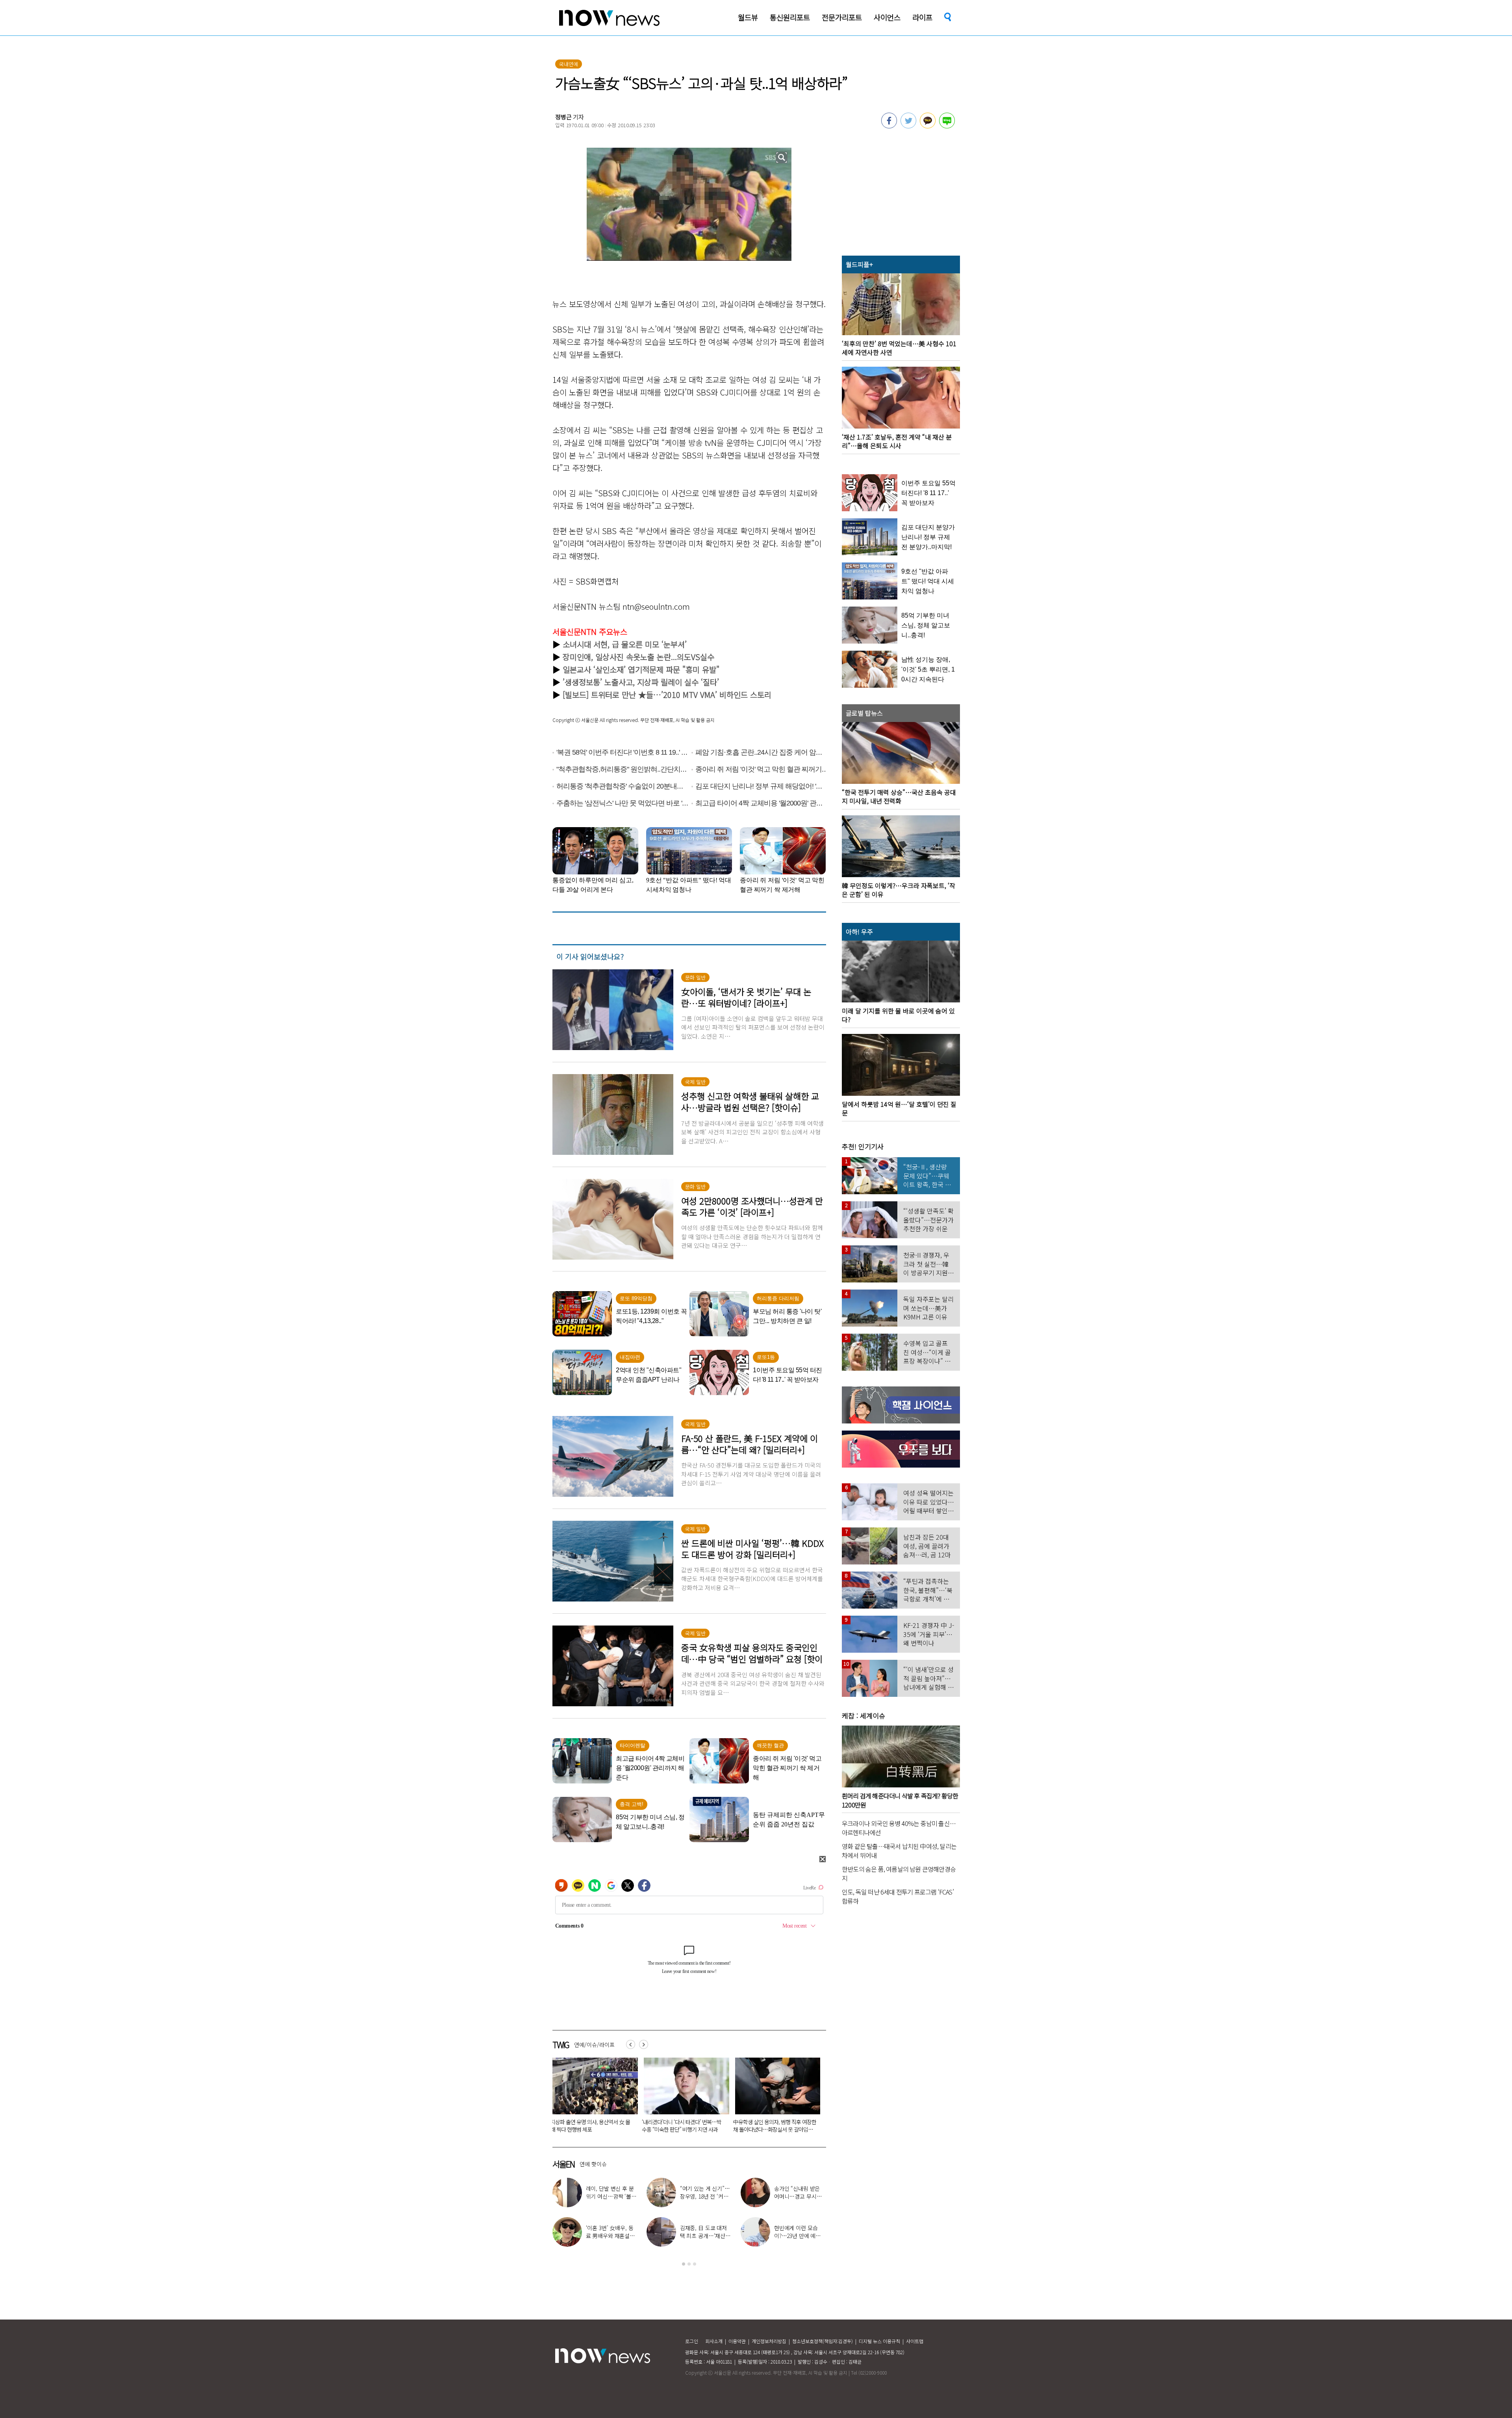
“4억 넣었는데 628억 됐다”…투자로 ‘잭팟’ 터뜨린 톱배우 (704, 2236)
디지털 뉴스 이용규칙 (879, 2341)
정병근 (563, 117)
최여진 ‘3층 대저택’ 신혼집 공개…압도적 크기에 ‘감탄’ (800, 2236)
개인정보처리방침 (769, 2341)
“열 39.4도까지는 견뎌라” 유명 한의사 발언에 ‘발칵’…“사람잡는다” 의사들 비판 (774, 2129)
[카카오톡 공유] (928, 126)
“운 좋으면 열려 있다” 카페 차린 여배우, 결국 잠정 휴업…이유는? (612, 2236)
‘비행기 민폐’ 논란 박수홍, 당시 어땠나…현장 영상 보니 (705, 2196)
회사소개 (714, 2341)
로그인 (692, 2341)
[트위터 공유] (908, 126)
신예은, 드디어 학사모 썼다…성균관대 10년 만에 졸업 (611, 2196)
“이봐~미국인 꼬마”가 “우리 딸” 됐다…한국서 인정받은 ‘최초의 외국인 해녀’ (683, 2126)
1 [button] (684, 2264)
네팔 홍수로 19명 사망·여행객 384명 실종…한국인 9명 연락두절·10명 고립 (591, 2126)
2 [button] (689, 2264)
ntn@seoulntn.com (656, 606)
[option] (592, 2098)
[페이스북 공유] (889, 126)
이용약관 (737, 2341)
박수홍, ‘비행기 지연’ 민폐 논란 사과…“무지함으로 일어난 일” (800, 2196)
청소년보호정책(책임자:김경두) (823, 2341)
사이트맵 (915, 2341)
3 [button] (695, 2264)
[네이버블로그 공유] (947, 126)
